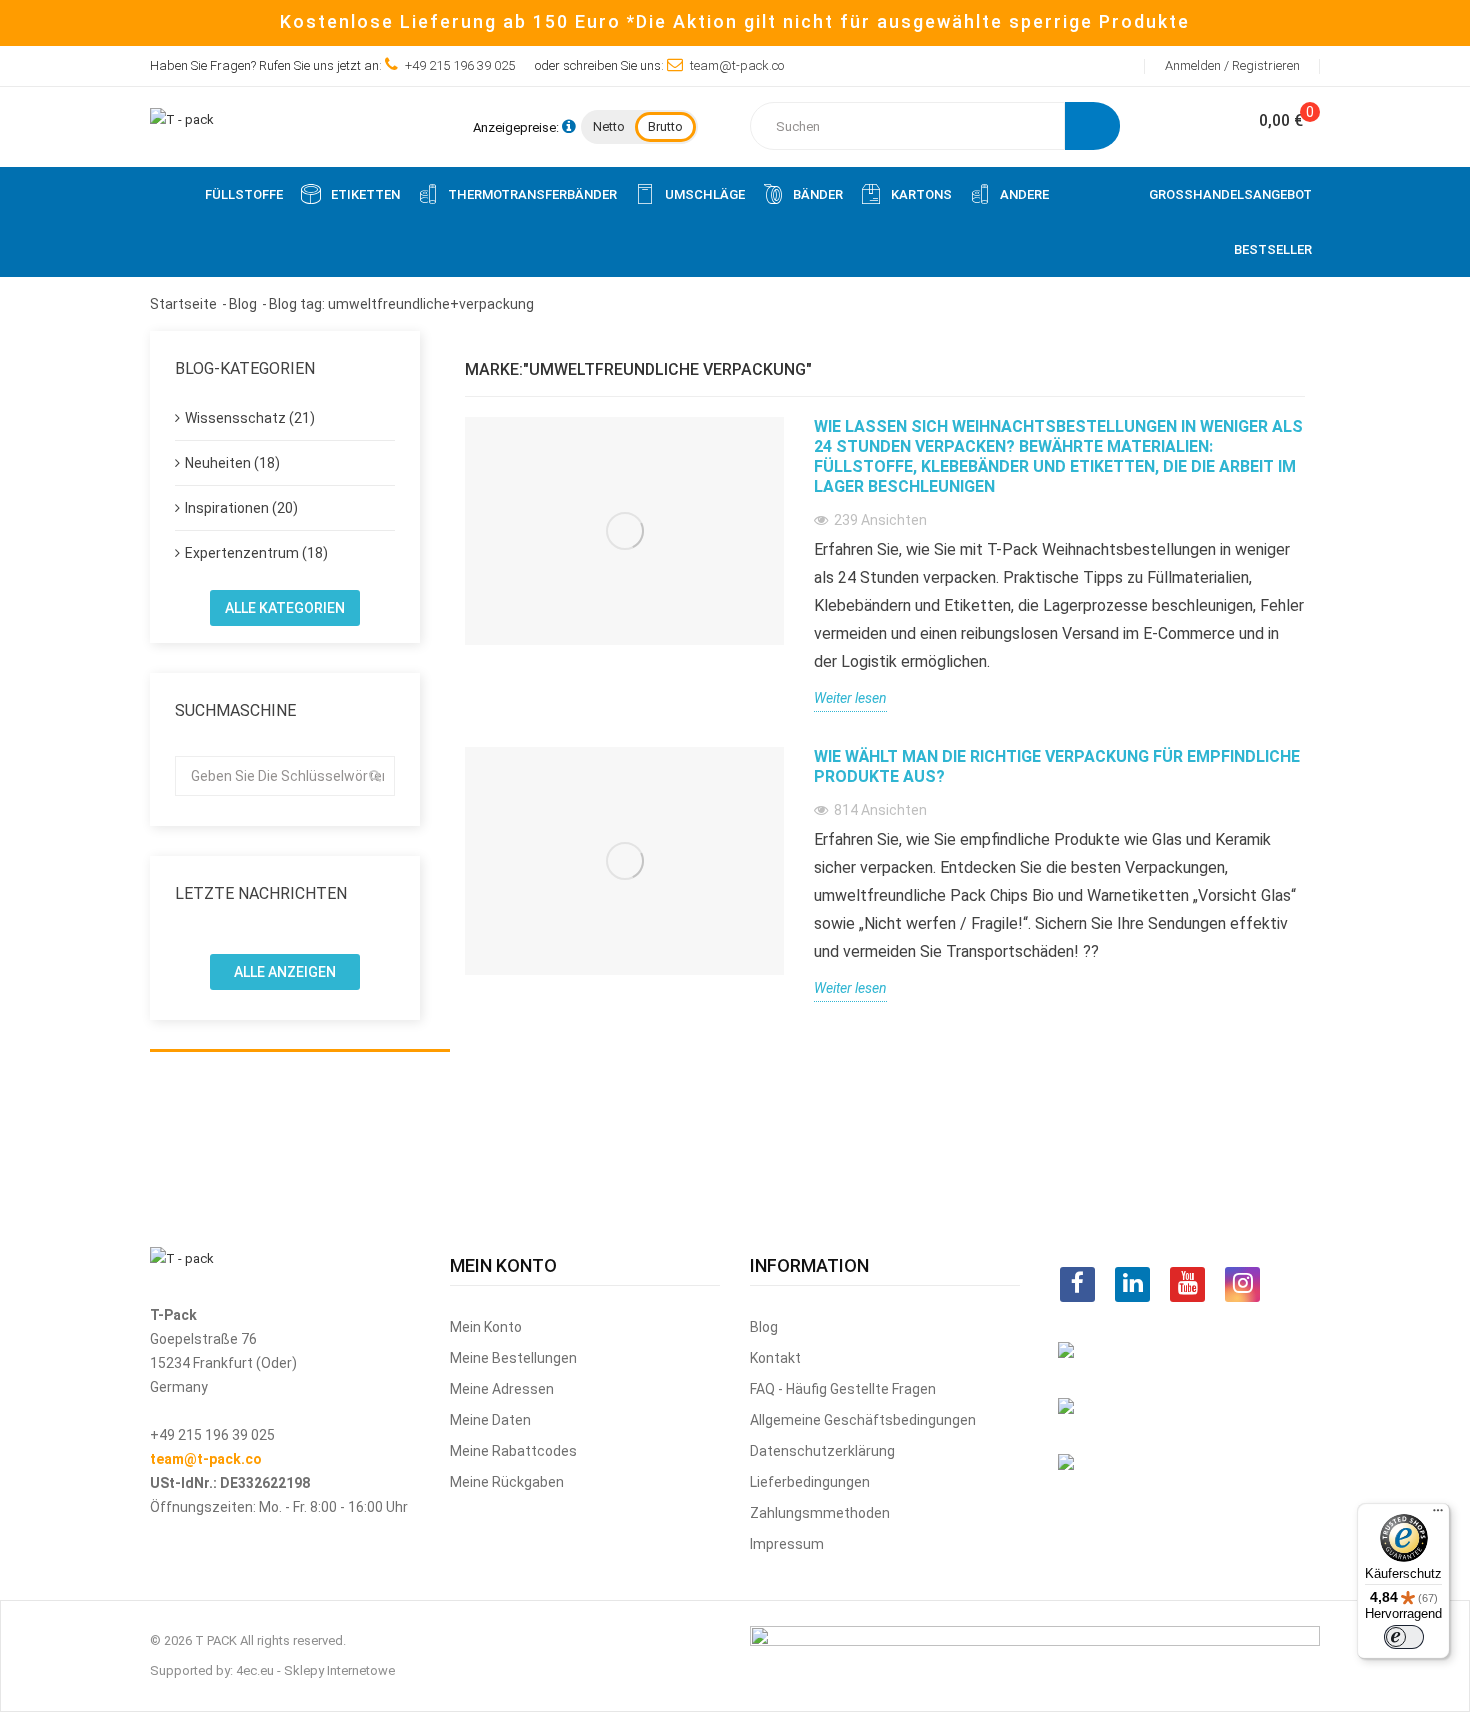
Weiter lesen (850, 698)
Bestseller (1273, 249)
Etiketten (365, 194)
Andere (1024, 194)
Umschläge (705, 194)
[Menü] (1438, 1515)
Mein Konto (486, 1327)
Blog (764, 1327)
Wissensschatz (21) (250, 418)
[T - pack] (182, 118)
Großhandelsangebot (1230, 194)
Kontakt (775, 1358)
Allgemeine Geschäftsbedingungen (863, 1420)
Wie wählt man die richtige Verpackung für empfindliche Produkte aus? (1057, 766)
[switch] (1404, 1637)
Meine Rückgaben (507, 1482)
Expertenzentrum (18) (256, 553)
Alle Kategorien (285, 608)
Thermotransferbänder (532, 194)
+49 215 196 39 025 (460, 65)
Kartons (921, 194)
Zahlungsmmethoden (820, 1513)
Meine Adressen (502, 1389)
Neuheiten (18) (232, 463)
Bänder (818, 194)
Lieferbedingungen (810, 1482)
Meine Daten (490, 1420)
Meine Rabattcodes (513, 1451)
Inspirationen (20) (241, 508)
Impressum (787, 1544)
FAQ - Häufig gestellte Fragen (843, 1389)
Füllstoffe (244, 194)
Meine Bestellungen (513, 1358)
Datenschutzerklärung (822, 1451)
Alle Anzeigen (285, 972)
